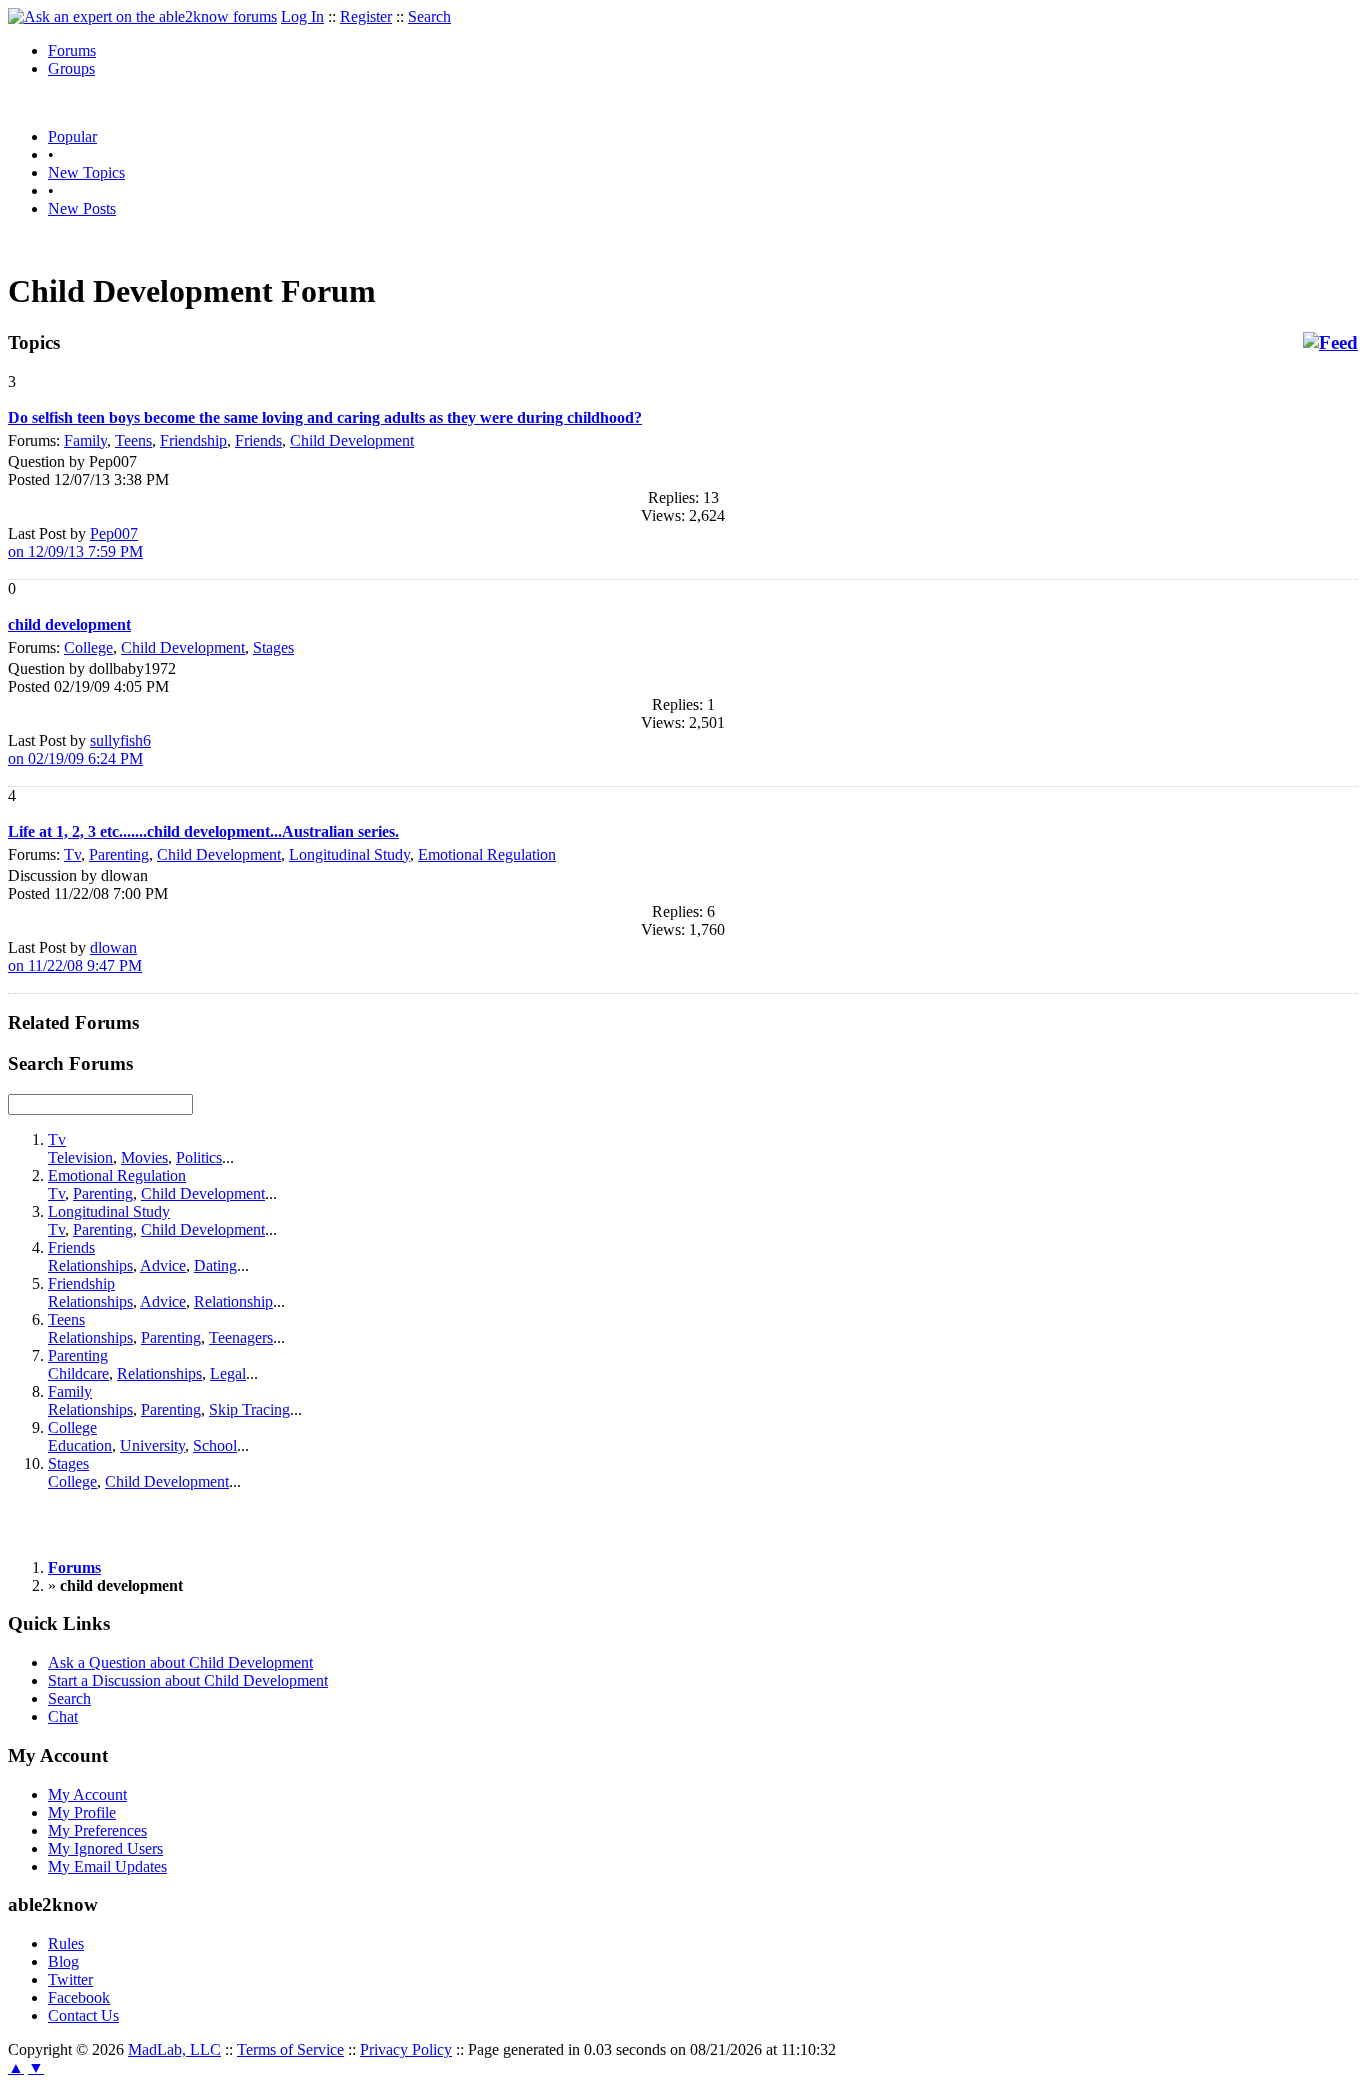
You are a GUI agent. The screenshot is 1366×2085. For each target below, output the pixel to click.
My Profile (82, 1812)
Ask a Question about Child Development (180, 1662)
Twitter (70, 1979)
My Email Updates (107, 1866)
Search (429, 16)
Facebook (79, 1997)
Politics (199, 1157)
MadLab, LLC (174, 2049)
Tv (72, 854)
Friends (258, 440)
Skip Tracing (249, 1409)
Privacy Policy (406, 2049)
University (152, 1445)
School (215, 1445)
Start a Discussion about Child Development (188, 1680)
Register (366, 16)
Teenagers (241, 1337)
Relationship (233, 1301)
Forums (72, 50)
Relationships (90, 1265)
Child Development (352, 440)
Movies (144, 1157)
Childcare (78, 1373)
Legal (228, 1373)
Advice (163, 1265)
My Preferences (97, 1830)
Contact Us (83, 2015)
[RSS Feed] (1330, 343)
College (88, 647)
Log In (302, 16)
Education (80, 1445)
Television (80, 1157)
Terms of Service (290, 2049)
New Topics (86, 172)
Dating (215, 1265)
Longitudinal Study (349, 854)
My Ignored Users (105, 1848)
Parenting (119, 854)
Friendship (193, 440)
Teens (133, 440)
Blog (63, 1961)
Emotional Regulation (487, 854)
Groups (71, 68)
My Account (87, 1794)
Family (85, 440)
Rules (66, 1943)
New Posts (82, 208)
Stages (273, 647)
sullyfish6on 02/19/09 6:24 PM (79, 749)
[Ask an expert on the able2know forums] (142, 16)
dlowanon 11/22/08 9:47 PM (75, 956)
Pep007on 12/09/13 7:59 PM (75, 542)
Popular (72, 136)
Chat (63, 1716)
